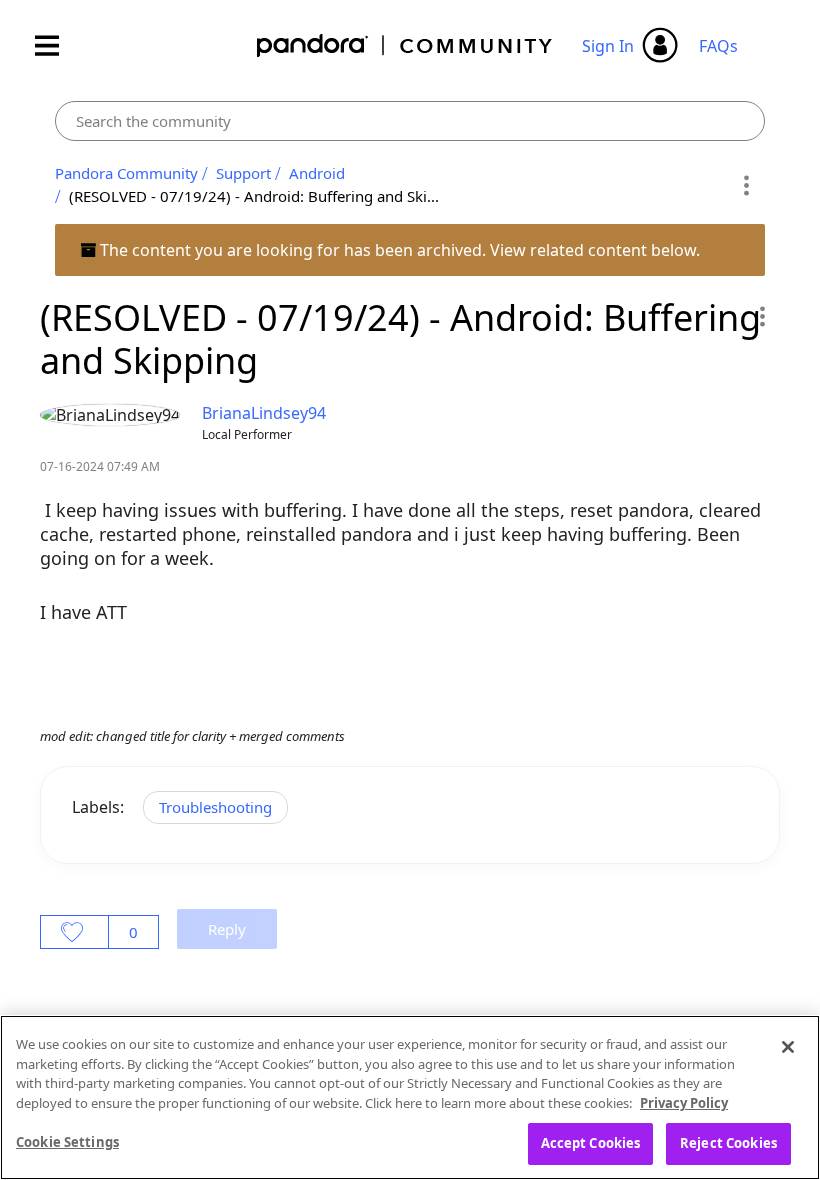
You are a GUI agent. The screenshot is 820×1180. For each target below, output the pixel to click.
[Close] (788, 1047)
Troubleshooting (215, 807)
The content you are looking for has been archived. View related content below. (398, 250)
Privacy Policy (684, 1103)
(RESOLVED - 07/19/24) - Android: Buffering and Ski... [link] (254, 196)
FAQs (718, 46)
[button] (761, 316)
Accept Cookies (591, 1143)
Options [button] (746, 185)
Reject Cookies (728, 1143)
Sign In (608, 46)
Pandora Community (405, 45)
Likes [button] (74, 932)
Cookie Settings (67, 1142)
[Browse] (57, 45)
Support (243, 173)
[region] (410, 1097)
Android (317, 173)
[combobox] (410, 121)
